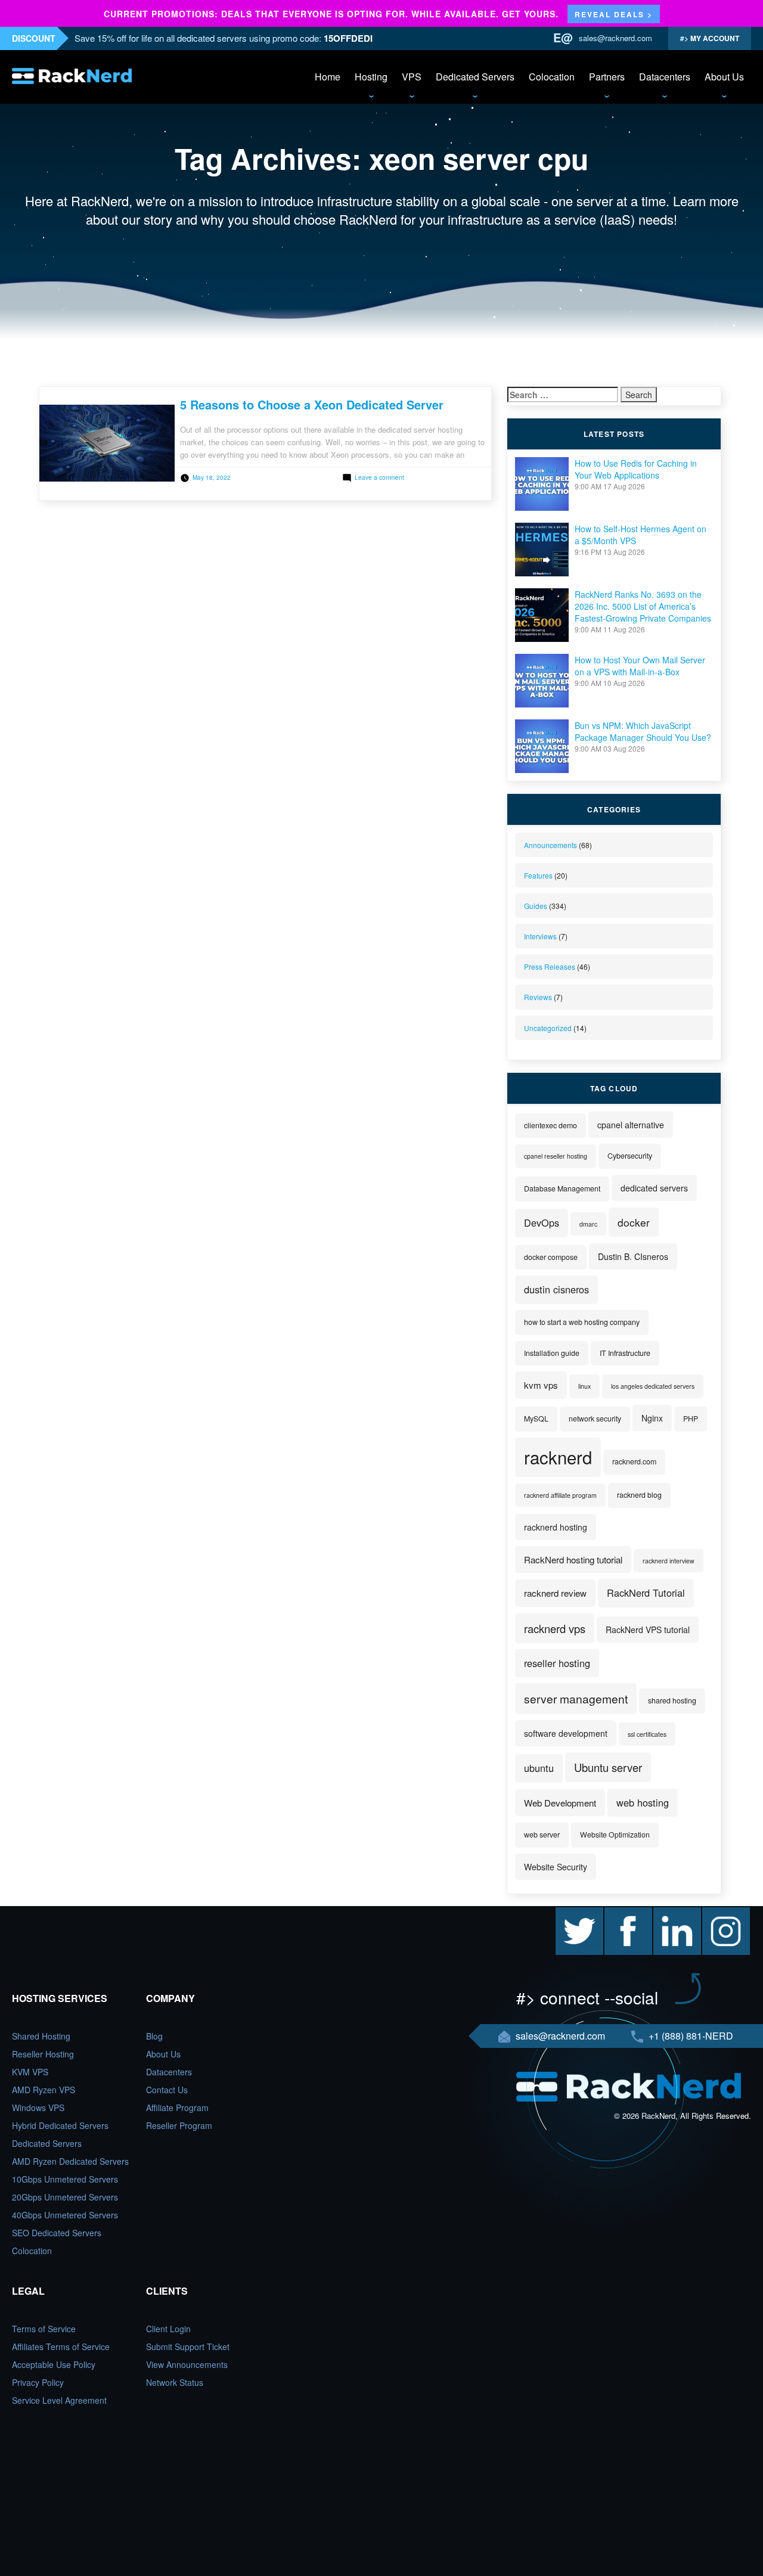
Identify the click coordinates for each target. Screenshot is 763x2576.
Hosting (371, 77)
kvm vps (541, 1385)
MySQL (536, 1419)
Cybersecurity (630, 1156)
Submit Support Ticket (188, 2347)
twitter (567, 1913)
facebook (622, 1913)
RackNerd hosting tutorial (573, 1559)
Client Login (168, 2329)
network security (595, 1419)
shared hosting (672, 1700)
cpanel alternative (631, 1125)
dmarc (588, 1224)
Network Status (175, 2382)
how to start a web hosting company (582, 1322)
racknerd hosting (556, 1527)
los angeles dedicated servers (653, 1386)
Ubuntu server (608, 1767)
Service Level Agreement (59, 2400)
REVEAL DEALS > (614, 14)
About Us (724, 77)
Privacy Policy (38, 2382)
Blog (154, 2036)
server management (576, 1698)
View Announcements (187, 2364)
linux (584, 1386)
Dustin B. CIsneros (633, 1256)
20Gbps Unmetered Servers (65, 2197)
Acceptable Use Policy (54, 2364)
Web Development (560, 1803)
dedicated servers (654, 1188)
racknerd (558, 1457)
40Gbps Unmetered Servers (65, 2215)
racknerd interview (669, 1561)
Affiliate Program (177, 2108)
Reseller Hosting (43, 2054)
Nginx (652, 1418)
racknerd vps (555, 1628)
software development (566, 1733)
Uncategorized (548, 1028)
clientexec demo (550, 1125)
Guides (536, 906)
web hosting (643, 1802)
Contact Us (167, 2090)
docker (634, 1222)
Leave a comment (379, 477)
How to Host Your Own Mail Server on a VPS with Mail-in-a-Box (640, 666)
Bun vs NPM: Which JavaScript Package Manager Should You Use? (643, 731)
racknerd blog (639, 1495)
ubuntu (539, 1768)
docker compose (551, 1257)
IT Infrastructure (625, 1353)
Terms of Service (44, 2329)
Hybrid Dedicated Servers (60, 2125)
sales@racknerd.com (615, 38)
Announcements (550, 845)
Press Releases (550, 966)
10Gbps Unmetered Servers (65, 2179)
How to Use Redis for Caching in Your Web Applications (636, 469)
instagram (721, 1913)
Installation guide (552, 1353)
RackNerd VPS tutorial (648, 1630)
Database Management (562, 1188)
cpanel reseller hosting (556, 1156)
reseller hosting (557, 1663)
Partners (607, 77)
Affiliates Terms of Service (61, 2347)
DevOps (542, 1222)
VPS (412, 77)
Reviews (538, 997)
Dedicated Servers (475, 77)
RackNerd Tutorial (646, 1593)
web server (542, 1835)
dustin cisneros (556, 1289)
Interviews (540, 936)
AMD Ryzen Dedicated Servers (70, 2161)
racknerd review (555, 1593)
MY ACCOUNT (714, 38)
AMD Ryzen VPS (44, 2090)
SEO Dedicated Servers (57, 2233)
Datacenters (665, 77)
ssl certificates (647, 1734)
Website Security (556, 1867)
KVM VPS (30, 2072)
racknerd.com (634, 1461)
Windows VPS (38, 2108)
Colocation (552, 77)
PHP (691, 1419)
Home (328, 77)
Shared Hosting (41, 2036)
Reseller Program (179, 2125)
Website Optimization (615, 1835)
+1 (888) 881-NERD (690, 2036)
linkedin (668, 1913)
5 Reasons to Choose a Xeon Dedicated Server (312, 404)
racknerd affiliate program (560, 1495)
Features (538, 875)
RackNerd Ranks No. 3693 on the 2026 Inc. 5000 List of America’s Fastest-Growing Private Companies (643, 606)
